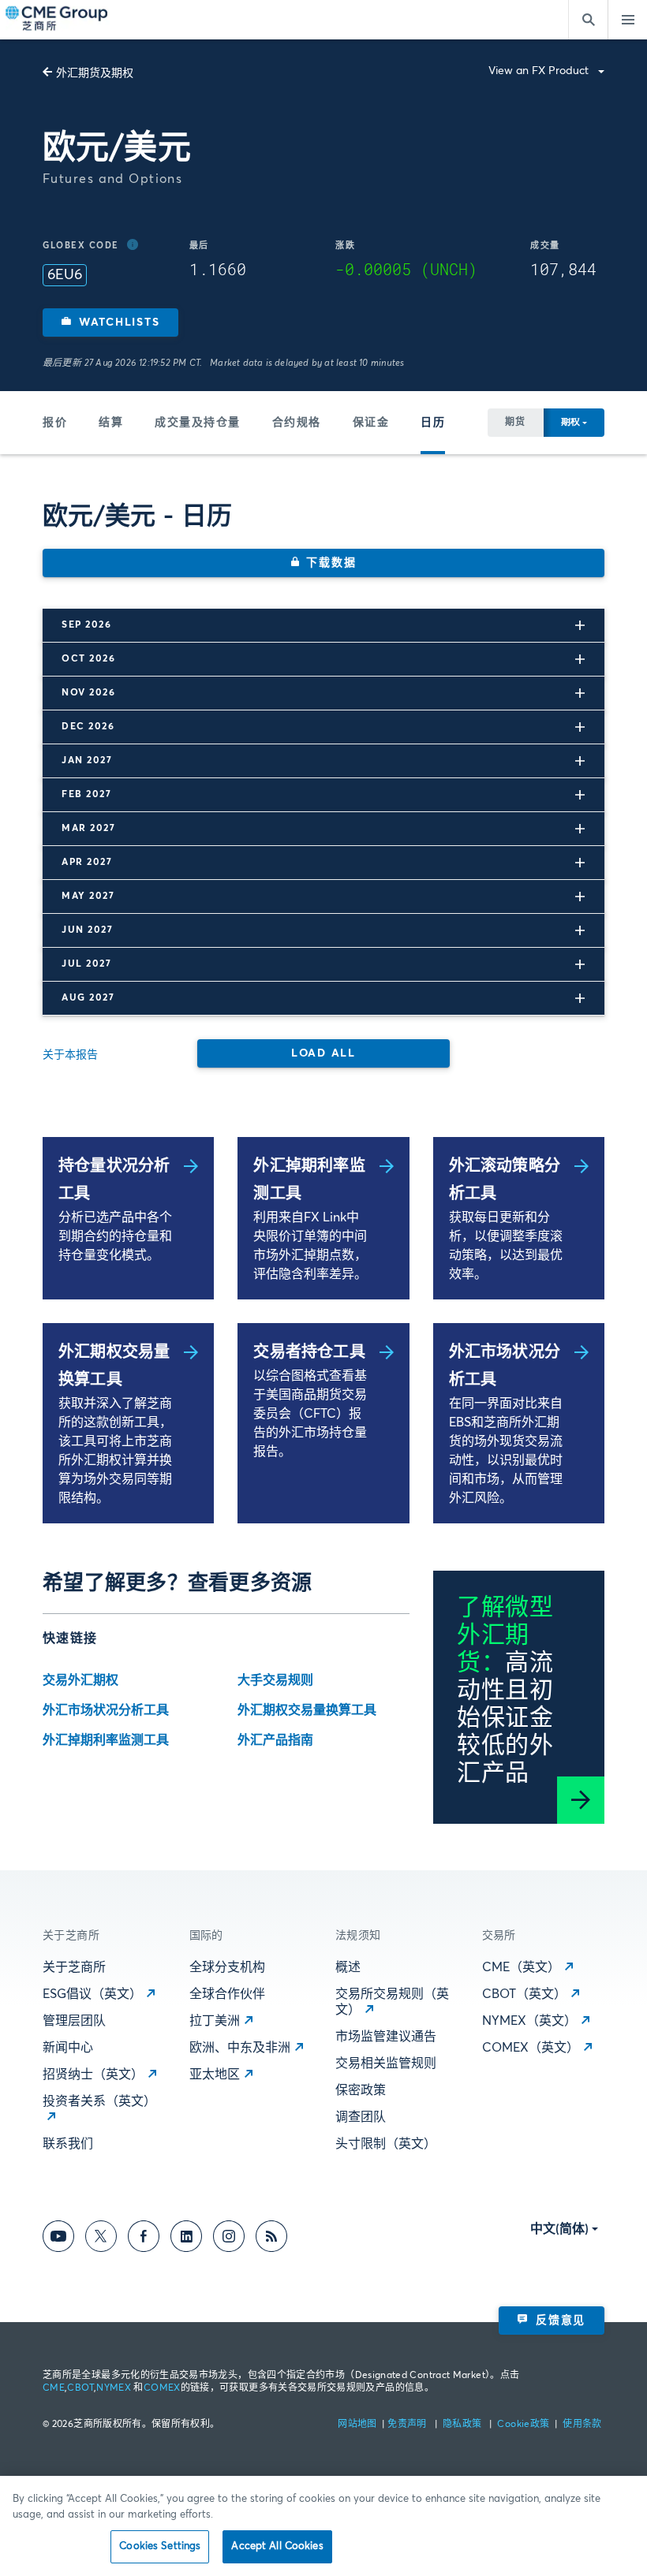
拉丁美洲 (215, 2021)
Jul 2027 (86, 964)
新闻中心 (68, 2048)
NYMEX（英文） (529, 2021)
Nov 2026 (88, 693)
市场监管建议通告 (386, 2037)
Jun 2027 (87, 930)
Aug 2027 (88, 998)
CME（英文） (521, 1967)
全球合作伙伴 (227, 1994)
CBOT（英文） (524, 1994)
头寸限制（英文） (386, 2144)
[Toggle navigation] (627, 20)
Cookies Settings (160, 2546)
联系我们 (68, 2144)
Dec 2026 (88, 727)
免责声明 (408, 2425)
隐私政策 (464, 2425)
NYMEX (114, 2388)
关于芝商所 (74, 1967)
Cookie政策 (523, 2425)
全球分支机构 (227, 1967)
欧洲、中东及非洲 (240, 2048)
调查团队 (361, 2117)
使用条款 (582, 2425)
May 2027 (88, 897)
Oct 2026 (88, 659)
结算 (111, 423)
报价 (55, 423)
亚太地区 (215, 2075)
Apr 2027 (87, 863)
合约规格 (297, 423)
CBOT (80, 2388)
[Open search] (588, 20)
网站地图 (359, 2425)
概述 (348, 1967)
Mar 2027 (88, 829)
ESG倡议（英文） (92, 1994)
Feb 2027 (86, 795)
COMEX (162, 2388)
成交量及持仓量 (198, 423)
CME (54, 2388)
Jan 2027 (87, 761)
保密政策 (361, 2090)
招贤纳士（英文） (93, 2075)
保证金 (371, 423)
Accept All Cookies (277, 2546)
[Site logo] (58, 20)
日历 (433, 423)
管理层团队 (74, 2021)
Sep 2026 (86, 625)
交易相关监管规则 (386, 2063)
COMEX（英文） (531, 2048)
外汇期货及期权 (95, 73)
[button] (110, 322)
